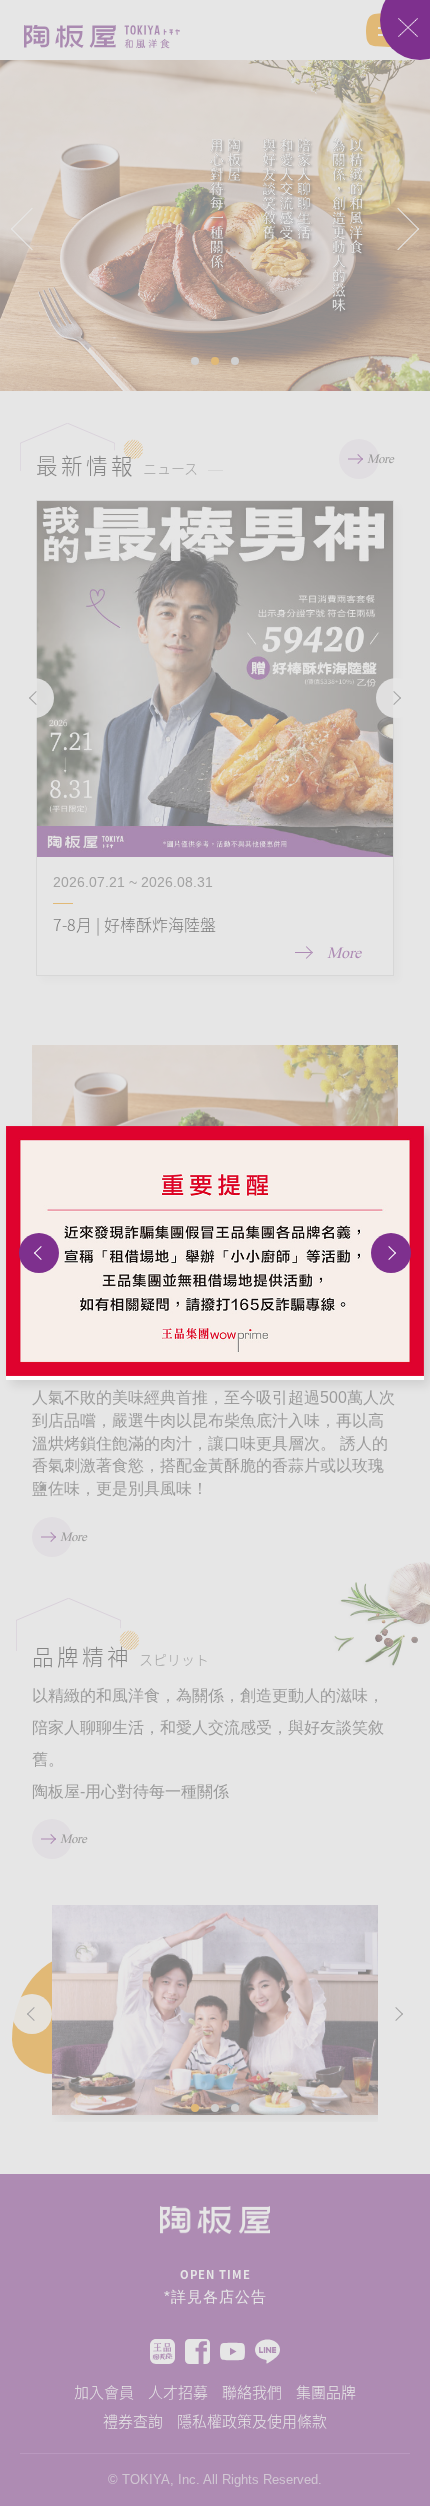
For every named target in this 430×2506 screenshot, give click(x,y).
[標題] (215, 1251)
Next (391, 1253)
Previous (39, 1253)
